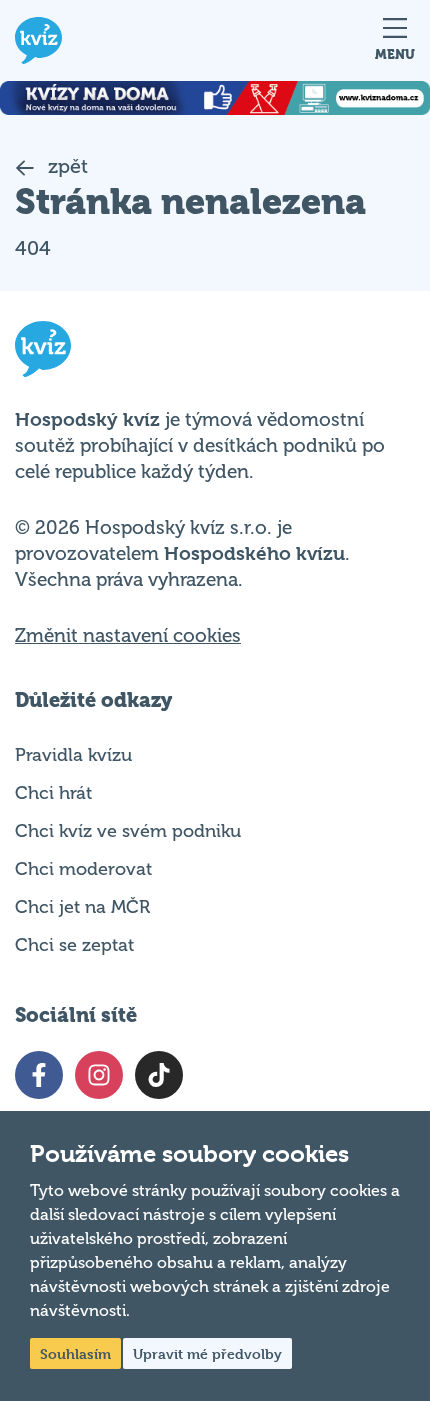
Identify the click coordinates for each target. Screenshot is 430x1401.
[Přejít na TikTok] (159, 1075)
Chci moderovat (83, 869)
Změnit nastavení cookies (128, 636)
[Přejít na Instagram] (99, 1075)
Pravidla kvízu (73, 755)
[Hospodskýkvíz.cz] (38, 40)
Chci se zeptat (74, 945)
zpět (65, 166)
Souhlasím (75, 1353)
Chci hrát (53, 793)
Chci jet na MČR (82, 907)
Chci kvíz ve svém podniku (128, 831)
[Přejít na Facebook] (39, 1075)
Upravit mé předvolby (207, 1353)
